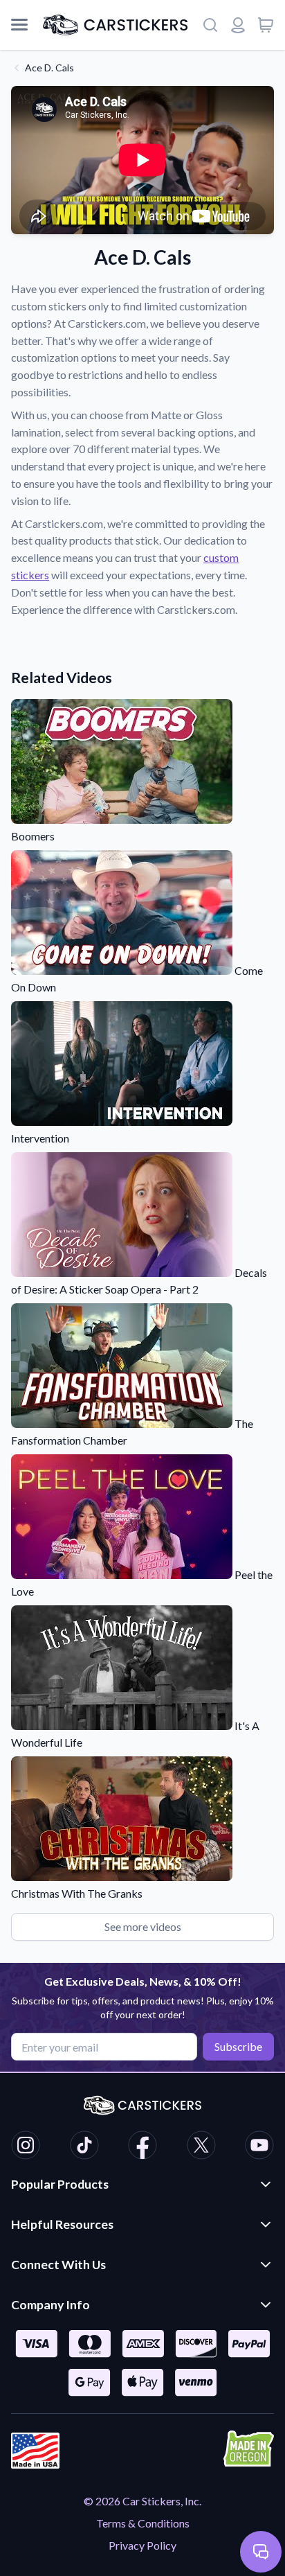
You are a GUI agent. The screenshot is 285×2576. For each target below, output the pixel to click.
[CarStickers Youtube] (259, 2147)
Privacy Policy (142, 2545)
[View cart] (266, 25)
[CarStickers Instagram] (26, 2147)
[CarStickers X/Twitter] (201, 2147)
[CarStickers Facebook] (142, 2147)
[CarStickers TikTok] (84, 2147)
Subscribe (238, 2046)
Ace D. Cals (49, 68)
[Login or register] (238, 25)
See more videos (143, 1926)
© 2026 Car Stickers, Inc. (142, 2501)
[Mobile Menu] (19, 25)
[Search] (210, 25)
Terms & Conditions (143, 2523)
